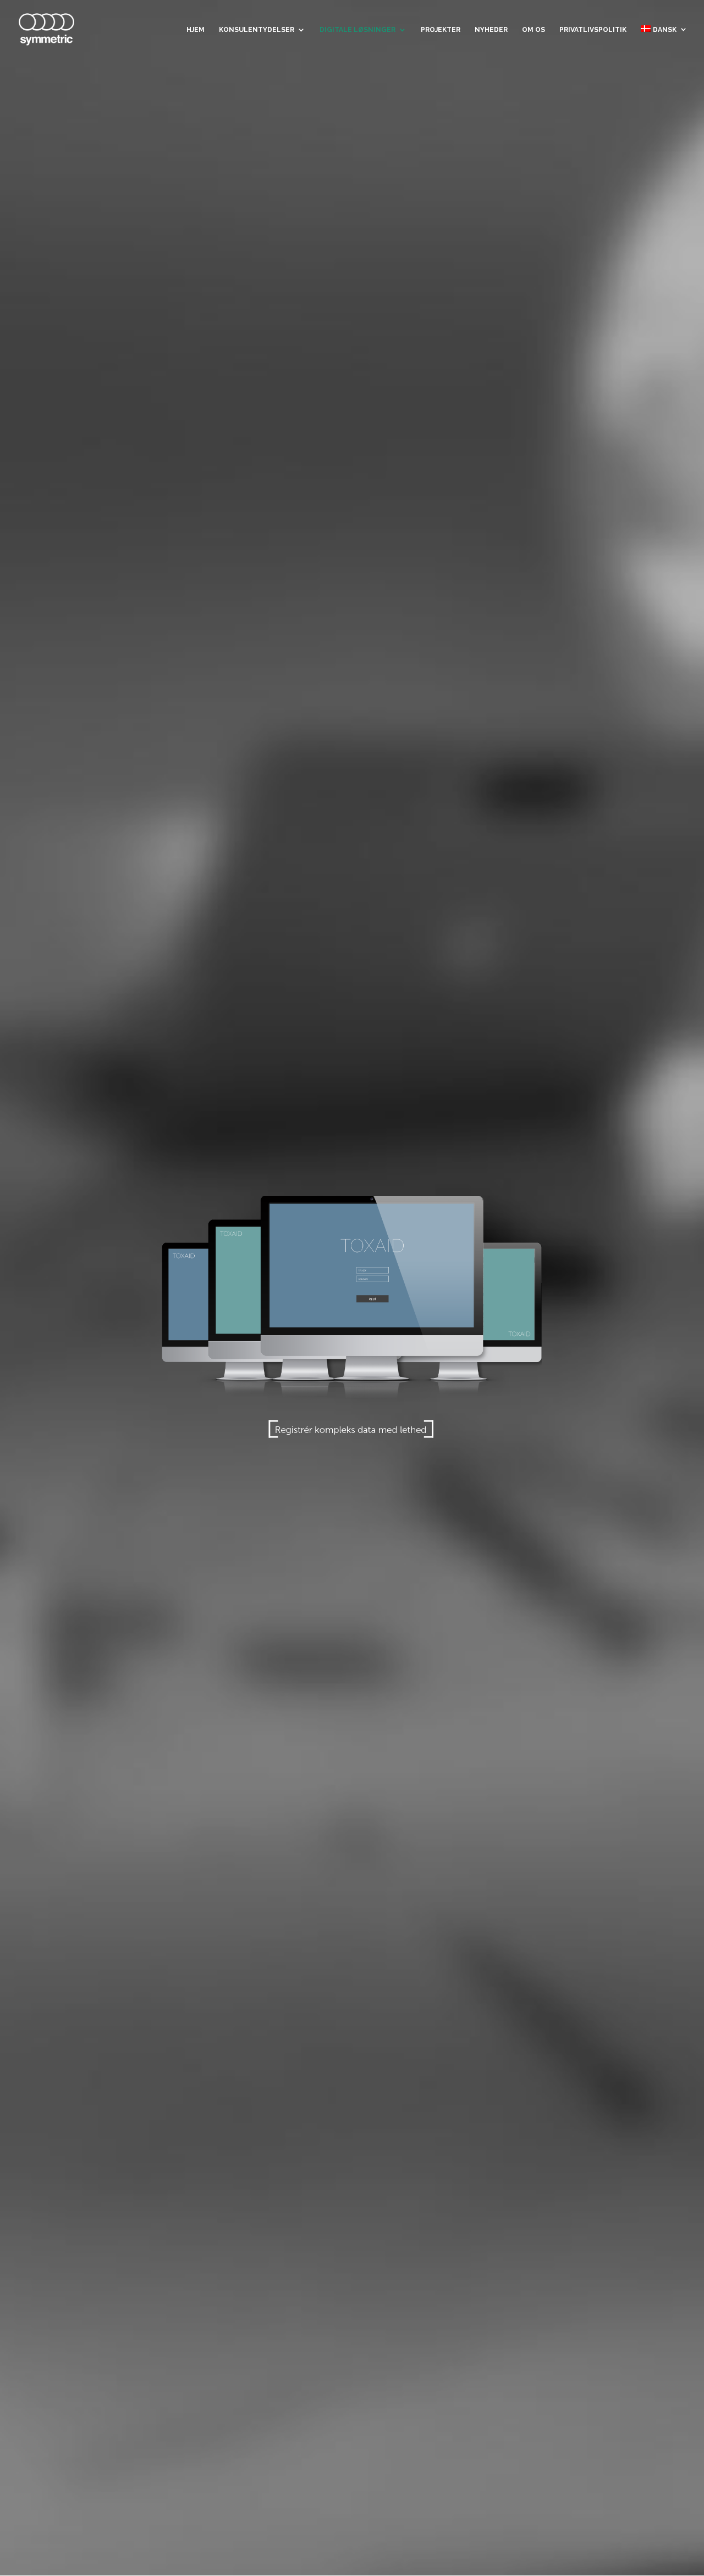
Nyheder (491, 30)
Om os (533, 30)
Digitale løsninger (358, 30)
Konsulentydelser (257, 30)
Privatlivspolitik (593, 30)
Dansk (665, 30)
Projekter (441, 30)
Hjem (196, 30)
